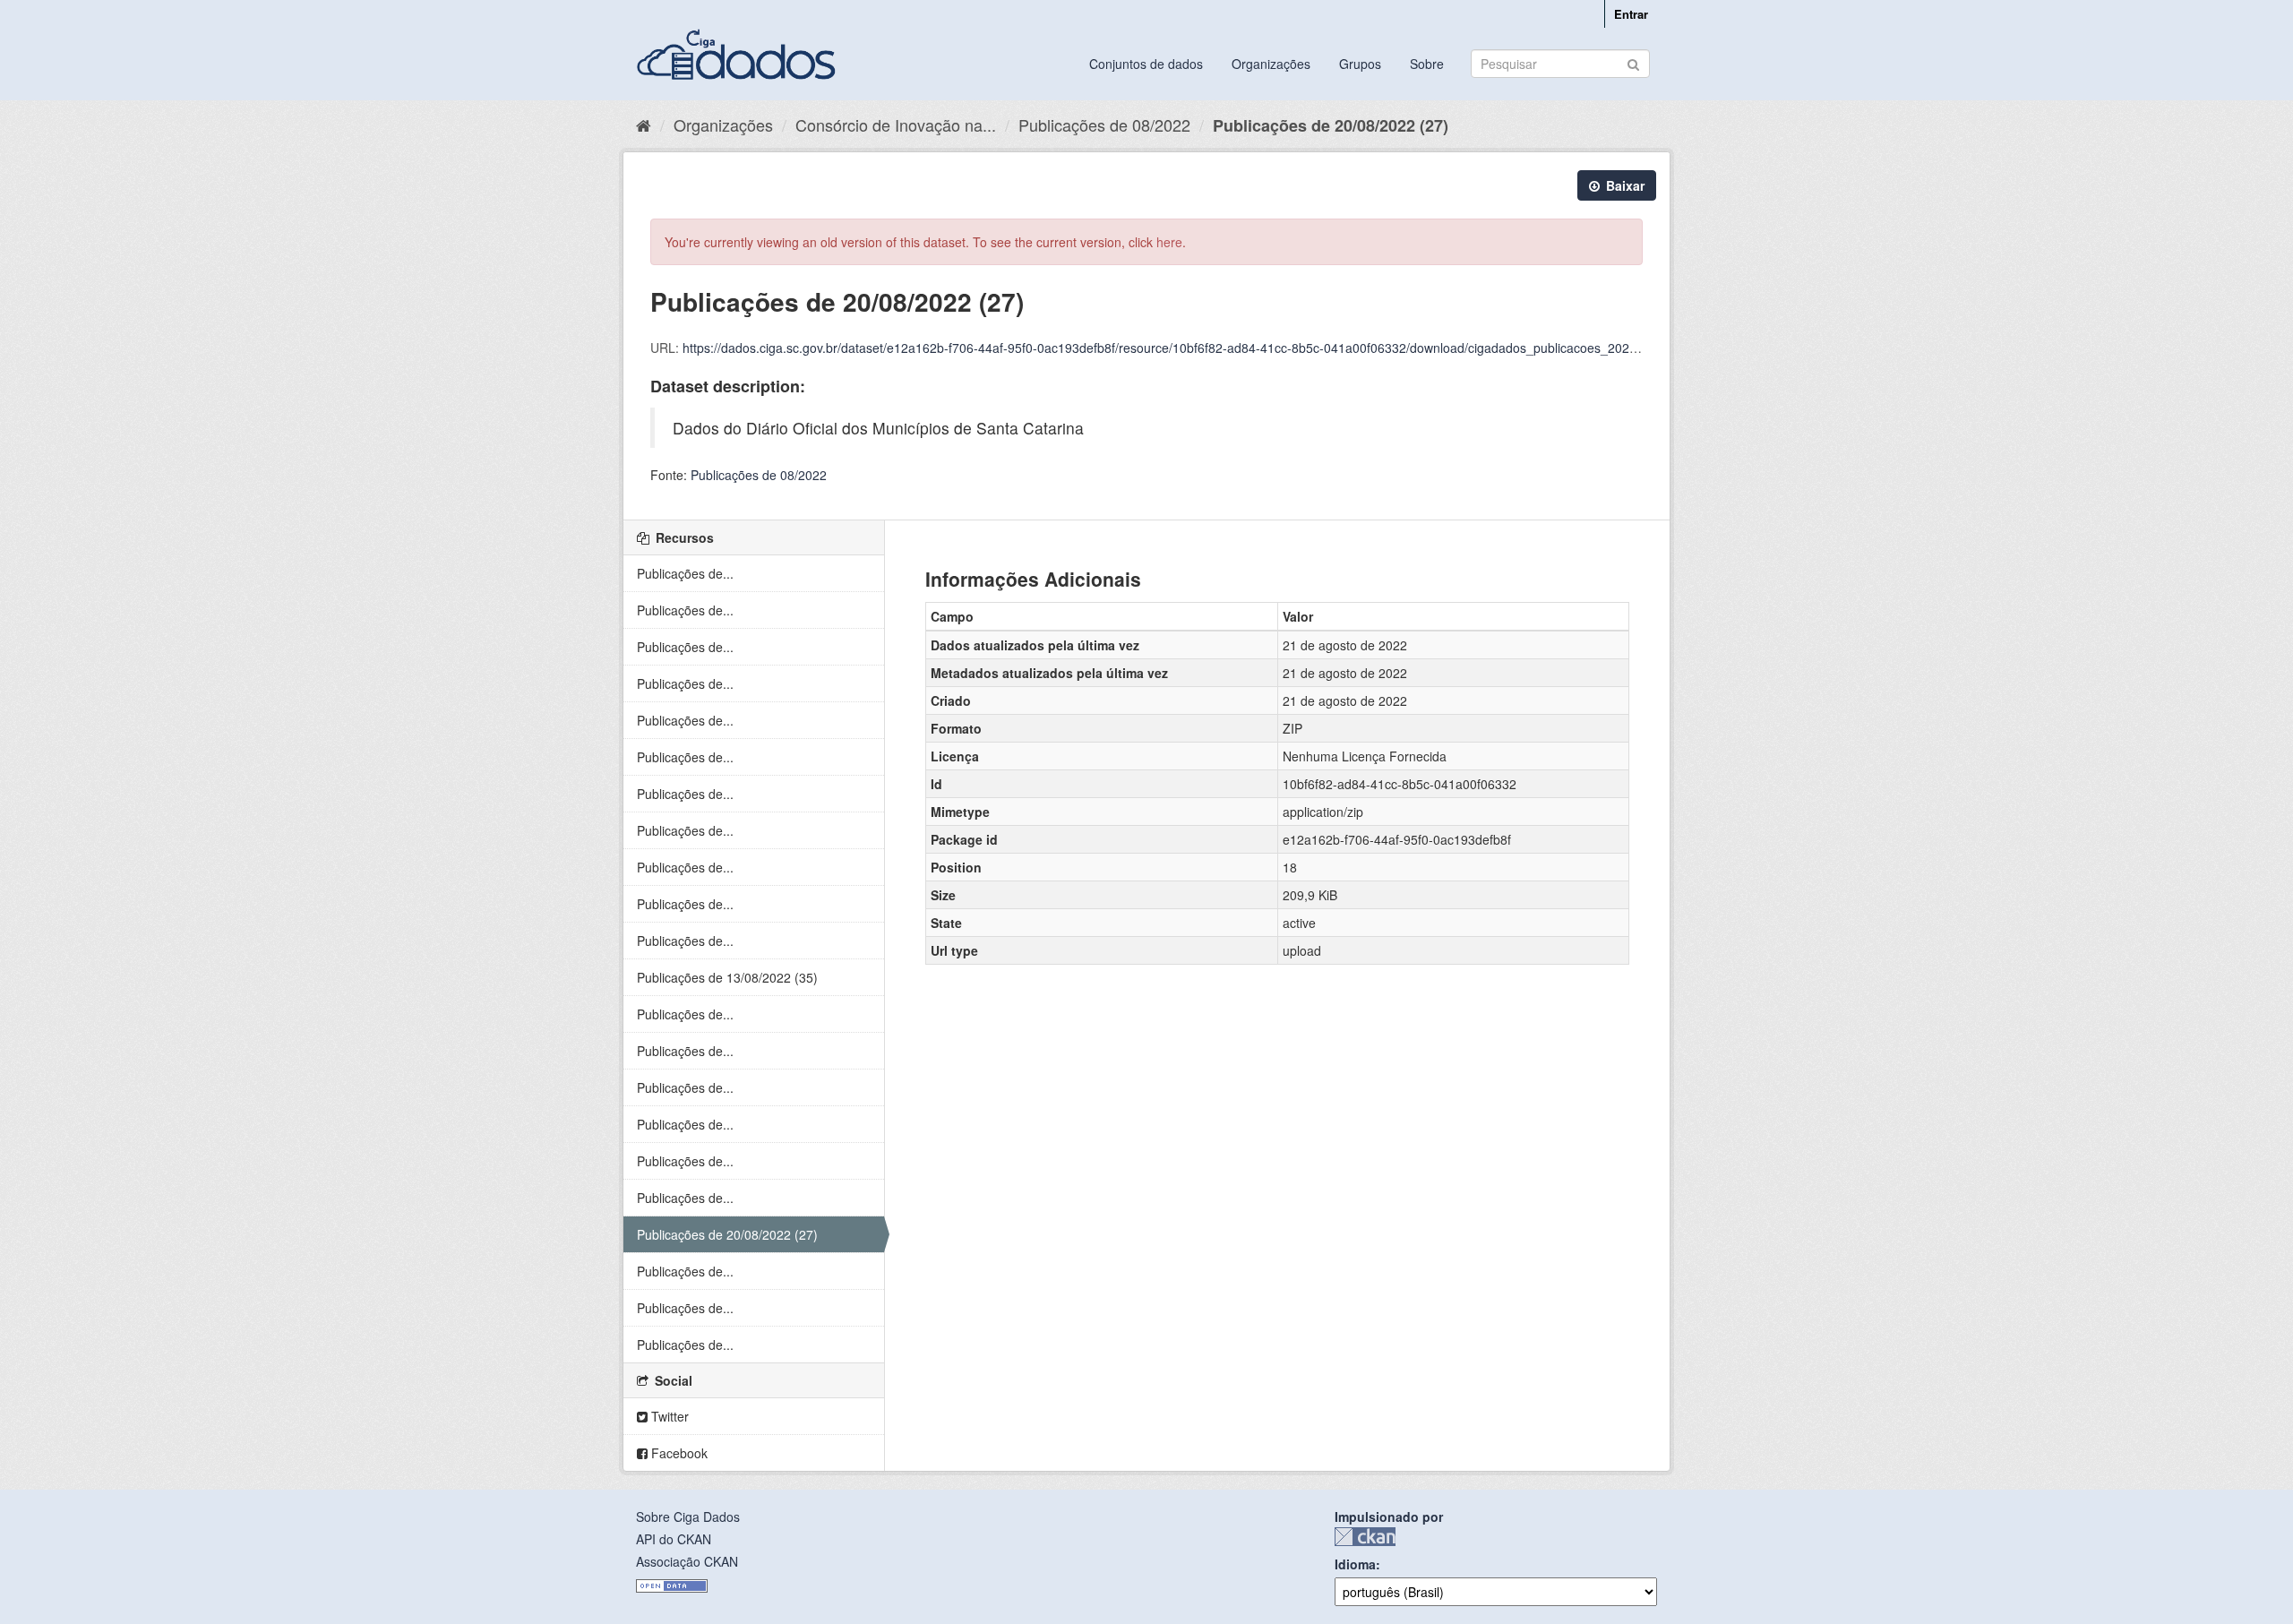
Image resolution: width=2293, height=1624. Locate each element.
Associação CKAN (687, 1561)
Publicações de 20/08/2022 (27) (1331, 125)
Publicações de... (685, 573)
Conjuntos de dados (1146, 64)
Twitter (668, 1416)
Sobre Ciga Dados (688, 1517)
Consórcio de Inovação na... (896, 125)
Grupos (1360, 64)
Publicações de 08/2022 (1104, 125)
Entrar (1631, 14)
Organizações (1271, 64)
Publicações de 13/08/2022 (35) (727, 977)
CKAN (1365, 1537)
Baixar (1623, 185)
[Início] (644, 125)
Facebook (678, 1453)
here (1169, 242)
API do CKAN (674, 1539)
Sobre (1427, 64)
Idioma (1355, 1564)
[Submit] (1633, 62)
